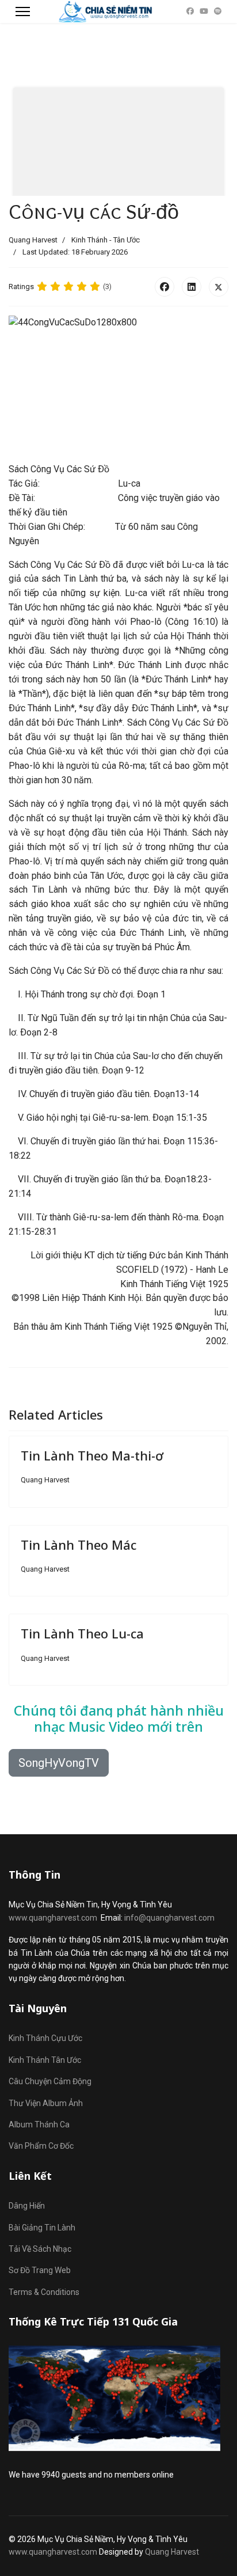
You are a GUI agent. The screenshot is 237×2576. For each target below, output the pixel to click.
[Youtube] (204, 11)
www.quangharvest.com (53, 1918)
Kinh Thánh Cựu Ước (45, 2038)
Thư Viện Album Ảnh (46, 2103)
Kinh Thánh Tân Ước (45, 2060)
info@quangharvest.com (169, 1918)
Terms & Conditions (44, 2292)
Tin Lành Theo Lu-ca (82, 1633)
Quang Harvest (172, 2552)
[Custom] (218, 11)
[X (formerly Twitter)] (219, 287)
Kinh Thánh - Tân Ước (106, 240)
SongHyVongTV (59, 1763)
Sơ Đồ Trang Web (40, 2270)
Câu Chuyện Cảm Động (50, 2081)
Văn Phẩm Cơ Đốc (41, 2146)
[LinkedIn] (192, 287)
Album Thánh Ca (39, 2124)
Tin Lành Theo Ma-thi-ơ (92, 1455)
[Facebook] (190, 11)
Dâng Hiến (27, 2206)
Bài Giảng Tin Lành (42, 2228)
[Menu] (23, 12)
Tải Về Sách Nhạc (40, 2249)
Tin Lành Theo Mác (79, 1545)
